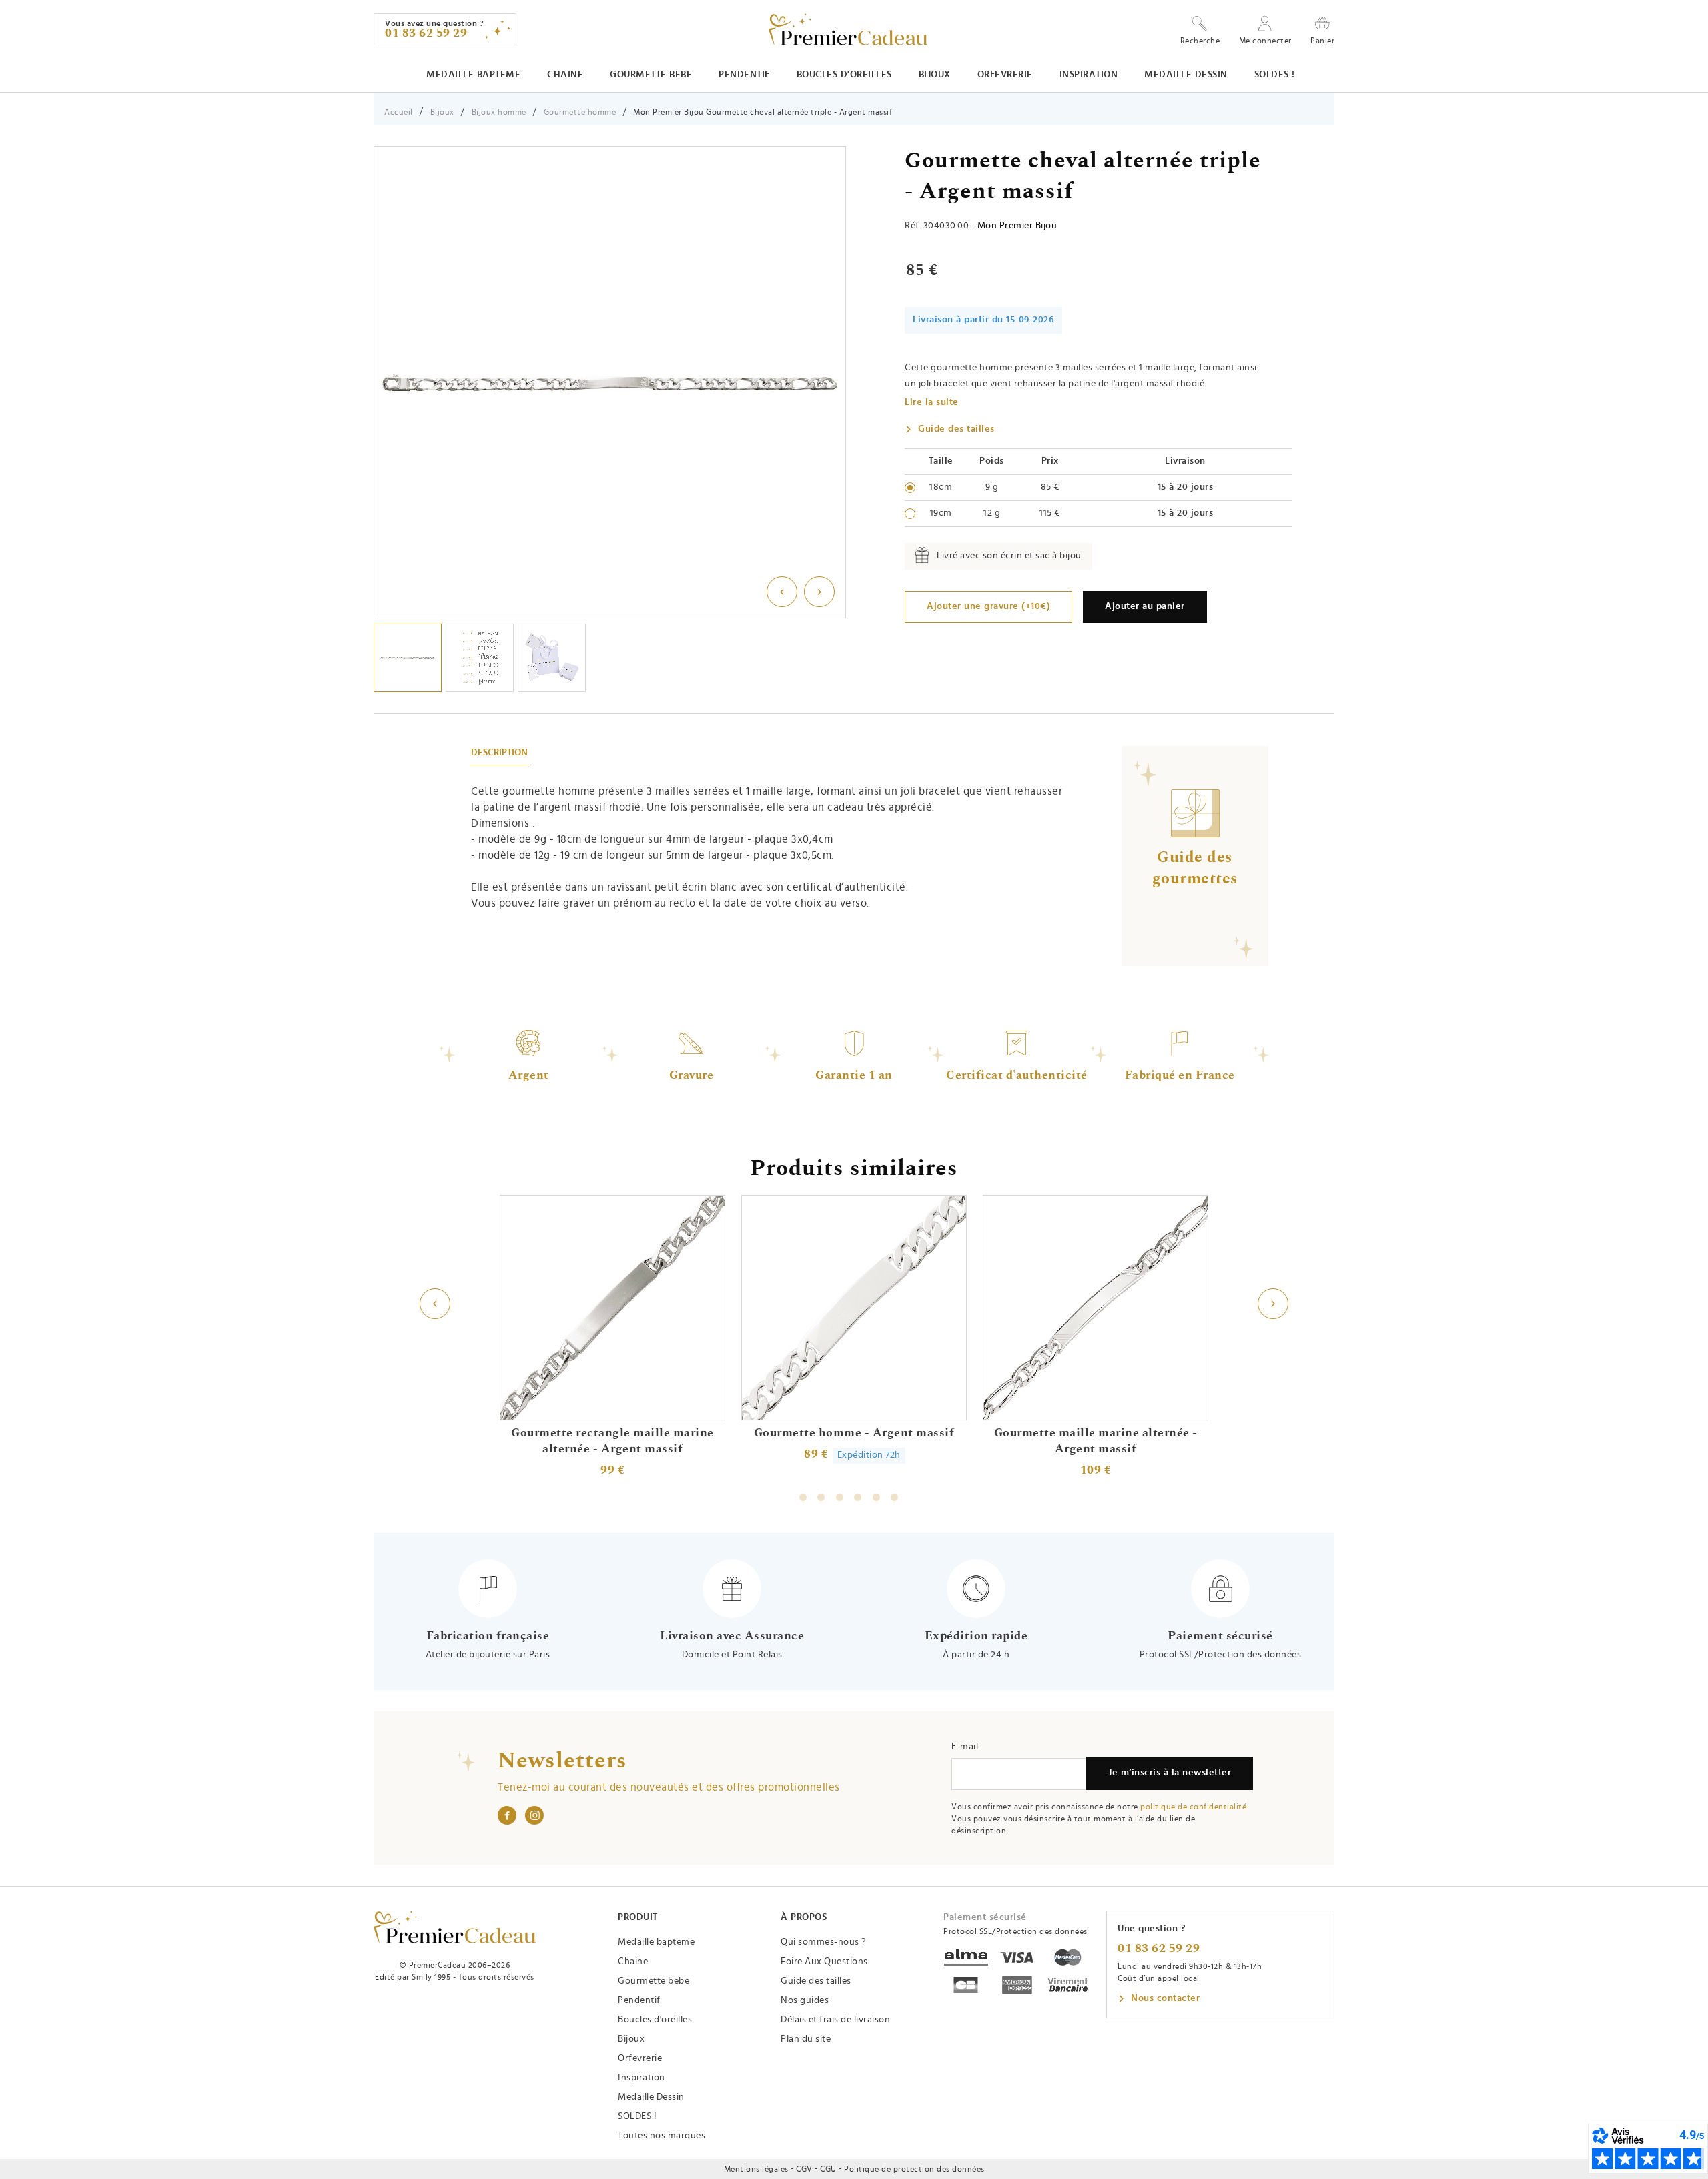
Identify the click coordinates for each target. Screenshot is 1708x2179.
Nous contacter (1165, 1998)
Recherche (1200, 41)
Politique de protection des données (914, 2169)
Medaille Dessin (1186, 75)
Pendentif (744, 75)
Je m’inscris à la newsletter (1170, 1773)
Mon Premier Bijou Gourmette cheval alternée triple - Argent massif (763, 112)
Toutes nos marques (662, 2136)
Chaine (565, 75)
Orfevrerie (1005, 75)
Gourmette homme (580, 112)
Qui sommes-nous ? (823, 1942)
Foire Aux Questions (824, 1962)
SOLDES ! (1275, 75)
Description (499, 753)
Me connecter (1265, 41)
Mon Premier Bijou (1017, 226)
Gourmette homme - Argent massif (854, 1433)
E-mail (965, 1747)
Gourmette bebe (651, 75)
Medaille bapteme (473, 75)
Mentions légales (756, 2169)
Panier (1322, 40)
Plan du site (806, 2039)
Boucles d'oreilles (844, 75)
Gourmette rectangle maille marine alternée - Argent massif (612, 1441)
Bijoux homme (499, 112)
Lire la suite (932, 402)
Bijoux (935, 75)
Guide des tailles (956, 429)
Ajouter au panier (1145, 606)
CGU (828, 2169)
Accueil (399, 112)
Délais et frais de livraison (835, 2020)
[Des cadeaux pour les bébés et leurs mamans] (455, 1927)
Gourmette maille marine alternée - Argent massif (1096, 1441)
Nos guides (805, 2000)
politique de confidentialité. (1194, 1807)
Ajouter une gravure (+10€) (988, 606)
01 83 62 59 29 (1159, 1949)
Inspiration (1089, 75)
